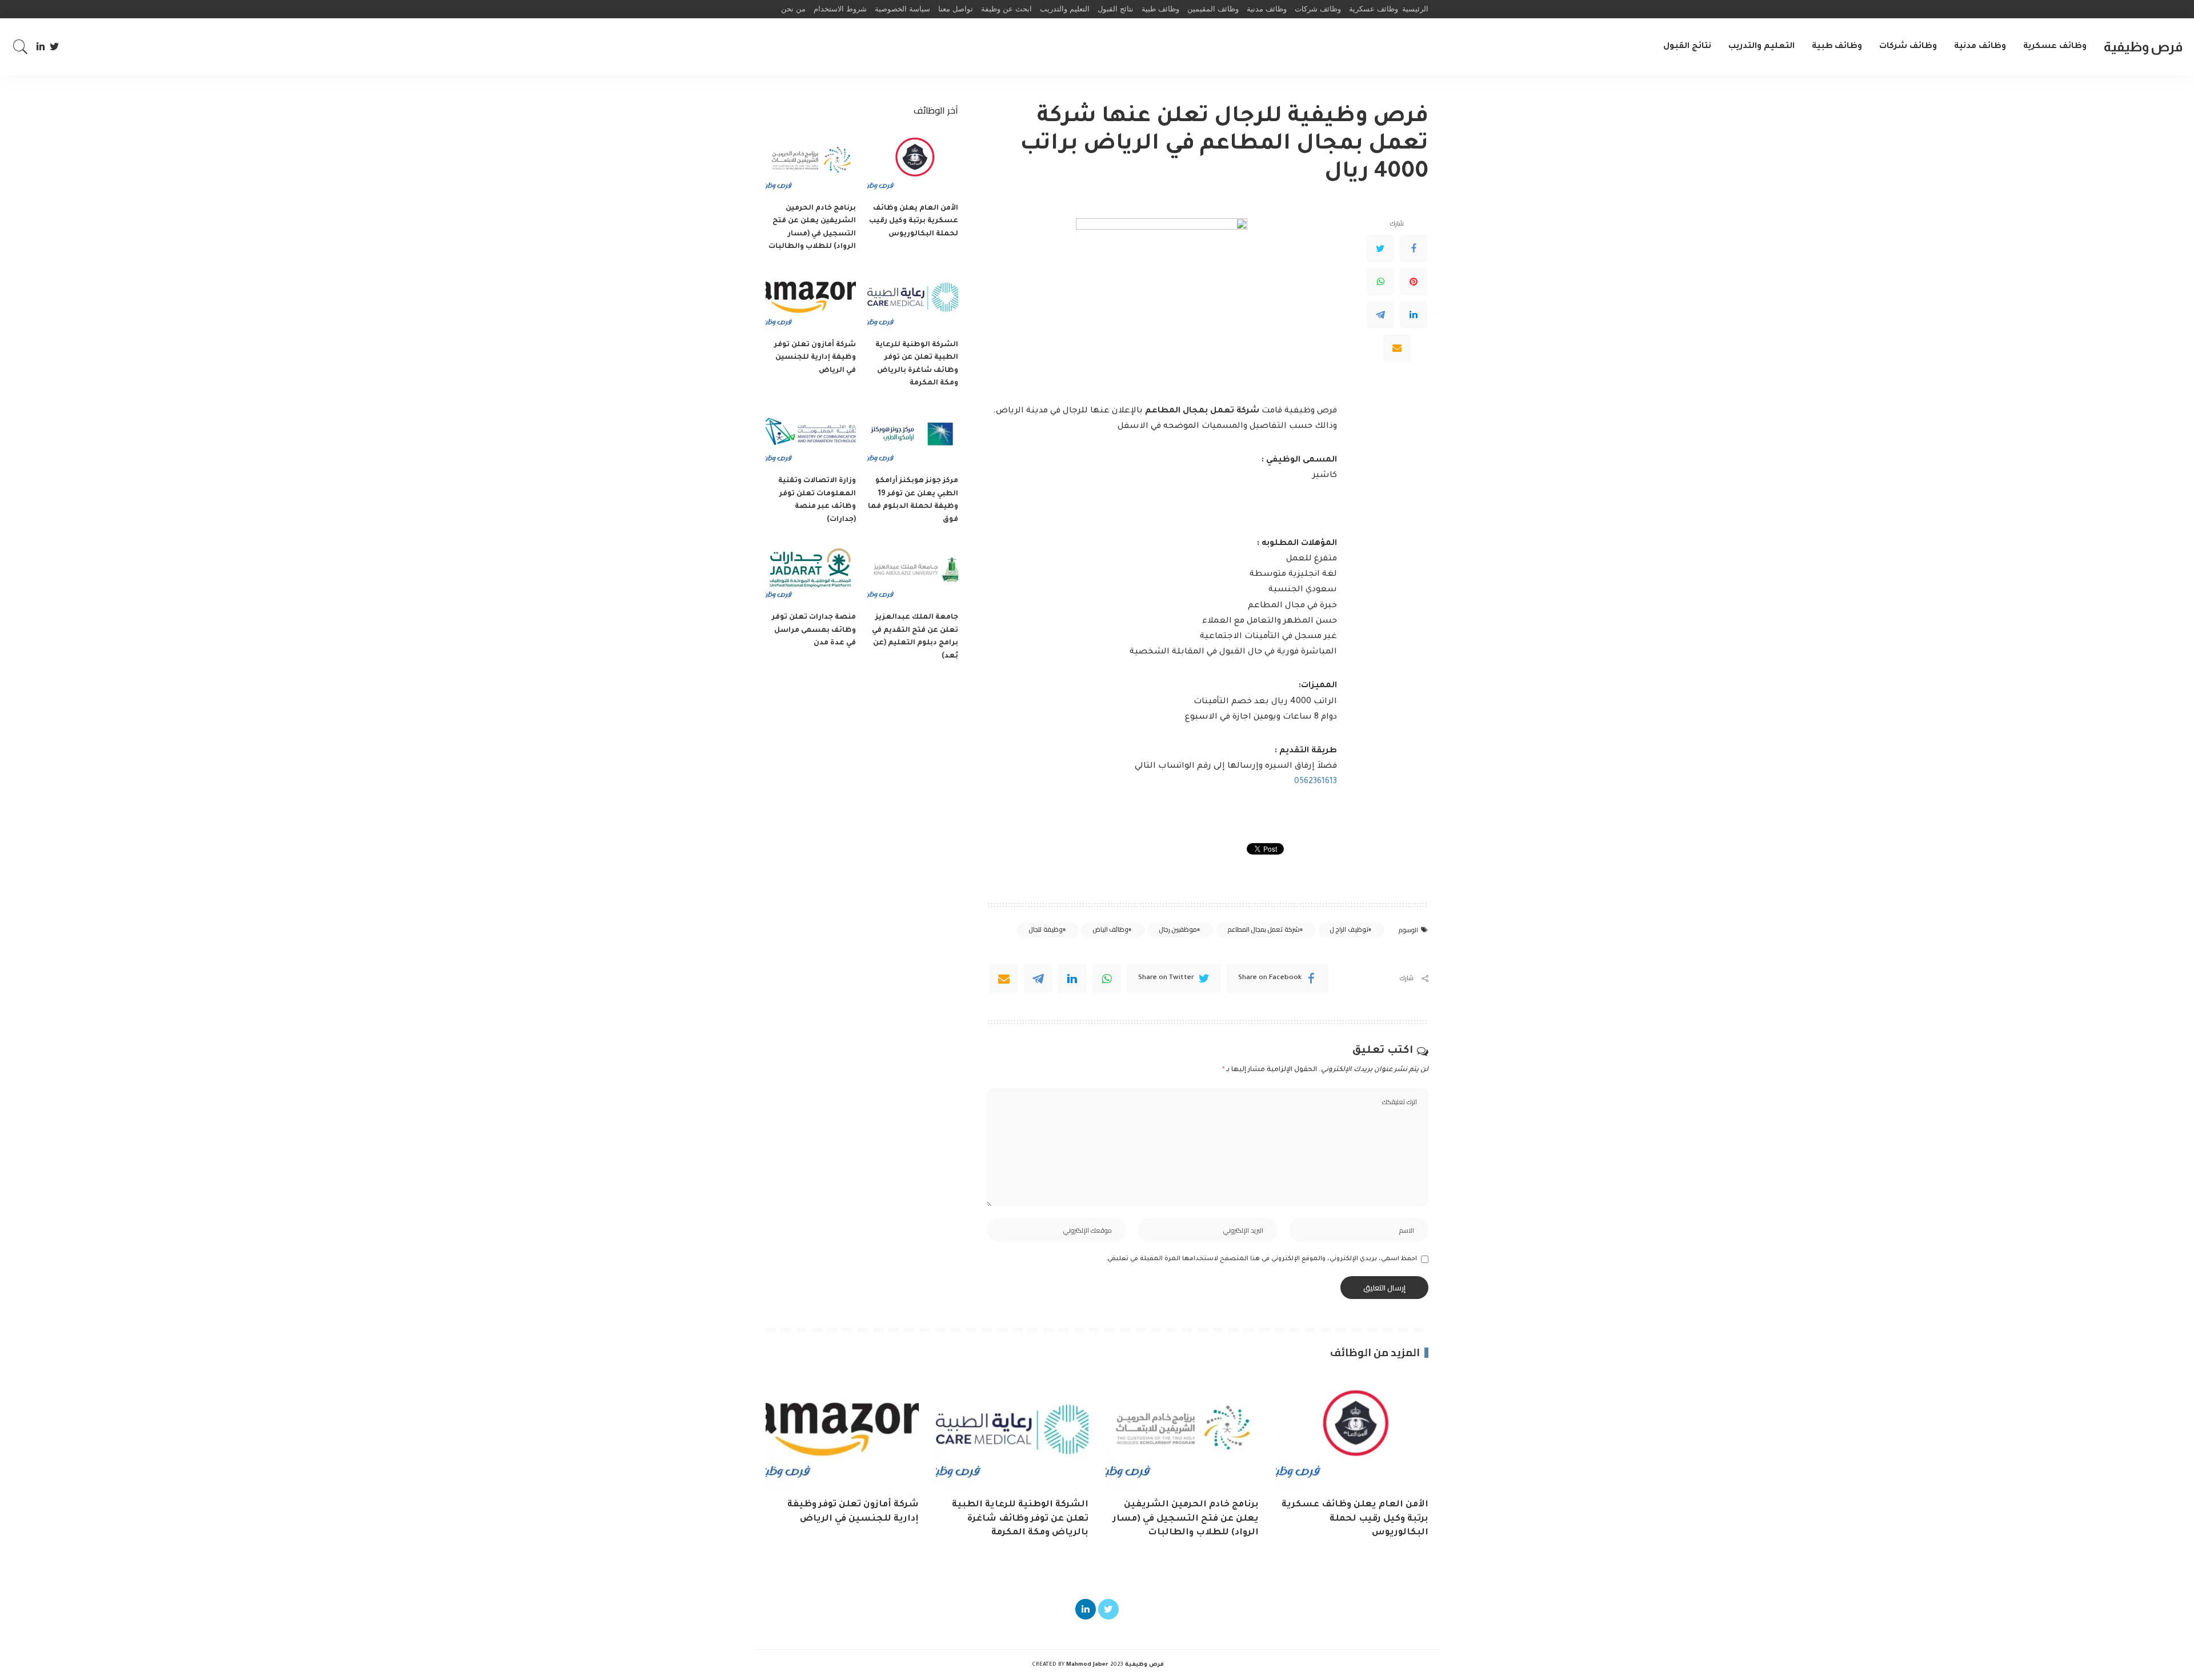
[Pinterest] (1414, 282)
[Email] (1397, 348)
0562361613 (1316, 782)
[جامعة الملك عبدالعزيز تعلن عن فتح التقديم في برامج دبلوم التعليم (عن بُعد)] (912, 572)
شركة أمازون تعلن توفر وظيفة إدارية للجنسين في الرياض (815, 358)
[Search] (21, 47)
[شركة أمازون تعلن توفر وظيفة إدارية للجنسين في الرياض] (811, 299)
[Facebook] (1414, 248)
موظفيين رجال (1178, 929)
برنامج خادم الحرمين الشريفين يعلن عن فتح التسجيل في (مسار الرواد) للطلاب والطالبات (1186, 1519)
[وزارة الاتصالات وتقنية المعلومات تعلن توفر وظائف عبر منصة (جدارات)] (811, 436)
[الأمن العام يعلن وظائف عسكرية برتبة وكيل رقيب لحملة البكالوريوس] (912, 163)
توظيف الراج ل (1349, 929)
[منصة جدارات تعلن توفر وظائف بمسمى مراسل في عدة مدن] (811, 572)
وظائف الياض (1110, 929)
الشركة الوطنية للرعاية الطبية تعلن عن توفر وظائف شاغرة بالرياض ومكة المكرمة (1020, 1519)
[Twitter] (55, 47)
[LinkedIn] (41, 47)
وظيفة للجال (1045, 929)
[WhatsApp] (1380, 282)
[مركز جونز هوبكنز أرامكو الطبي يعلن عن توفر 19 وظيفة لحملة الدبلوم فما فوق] (912, 436)
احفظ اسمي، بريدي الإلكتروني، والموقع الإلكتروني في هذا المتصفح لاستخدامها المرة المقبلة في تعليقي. (1261, 1259)
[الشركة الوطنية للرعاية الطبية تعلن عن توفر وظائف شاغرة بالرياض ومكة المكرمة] (912, 299)
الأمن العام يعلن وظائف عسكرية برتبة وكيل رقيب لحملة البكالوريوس (914, 221)
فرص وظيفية (2143, 47)
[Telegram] (1380, 315)
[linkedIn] (1072, 979)
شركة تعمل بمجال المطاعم (1264, 929)
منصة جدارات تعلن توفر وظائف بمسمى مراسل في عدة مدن (814, 630)
